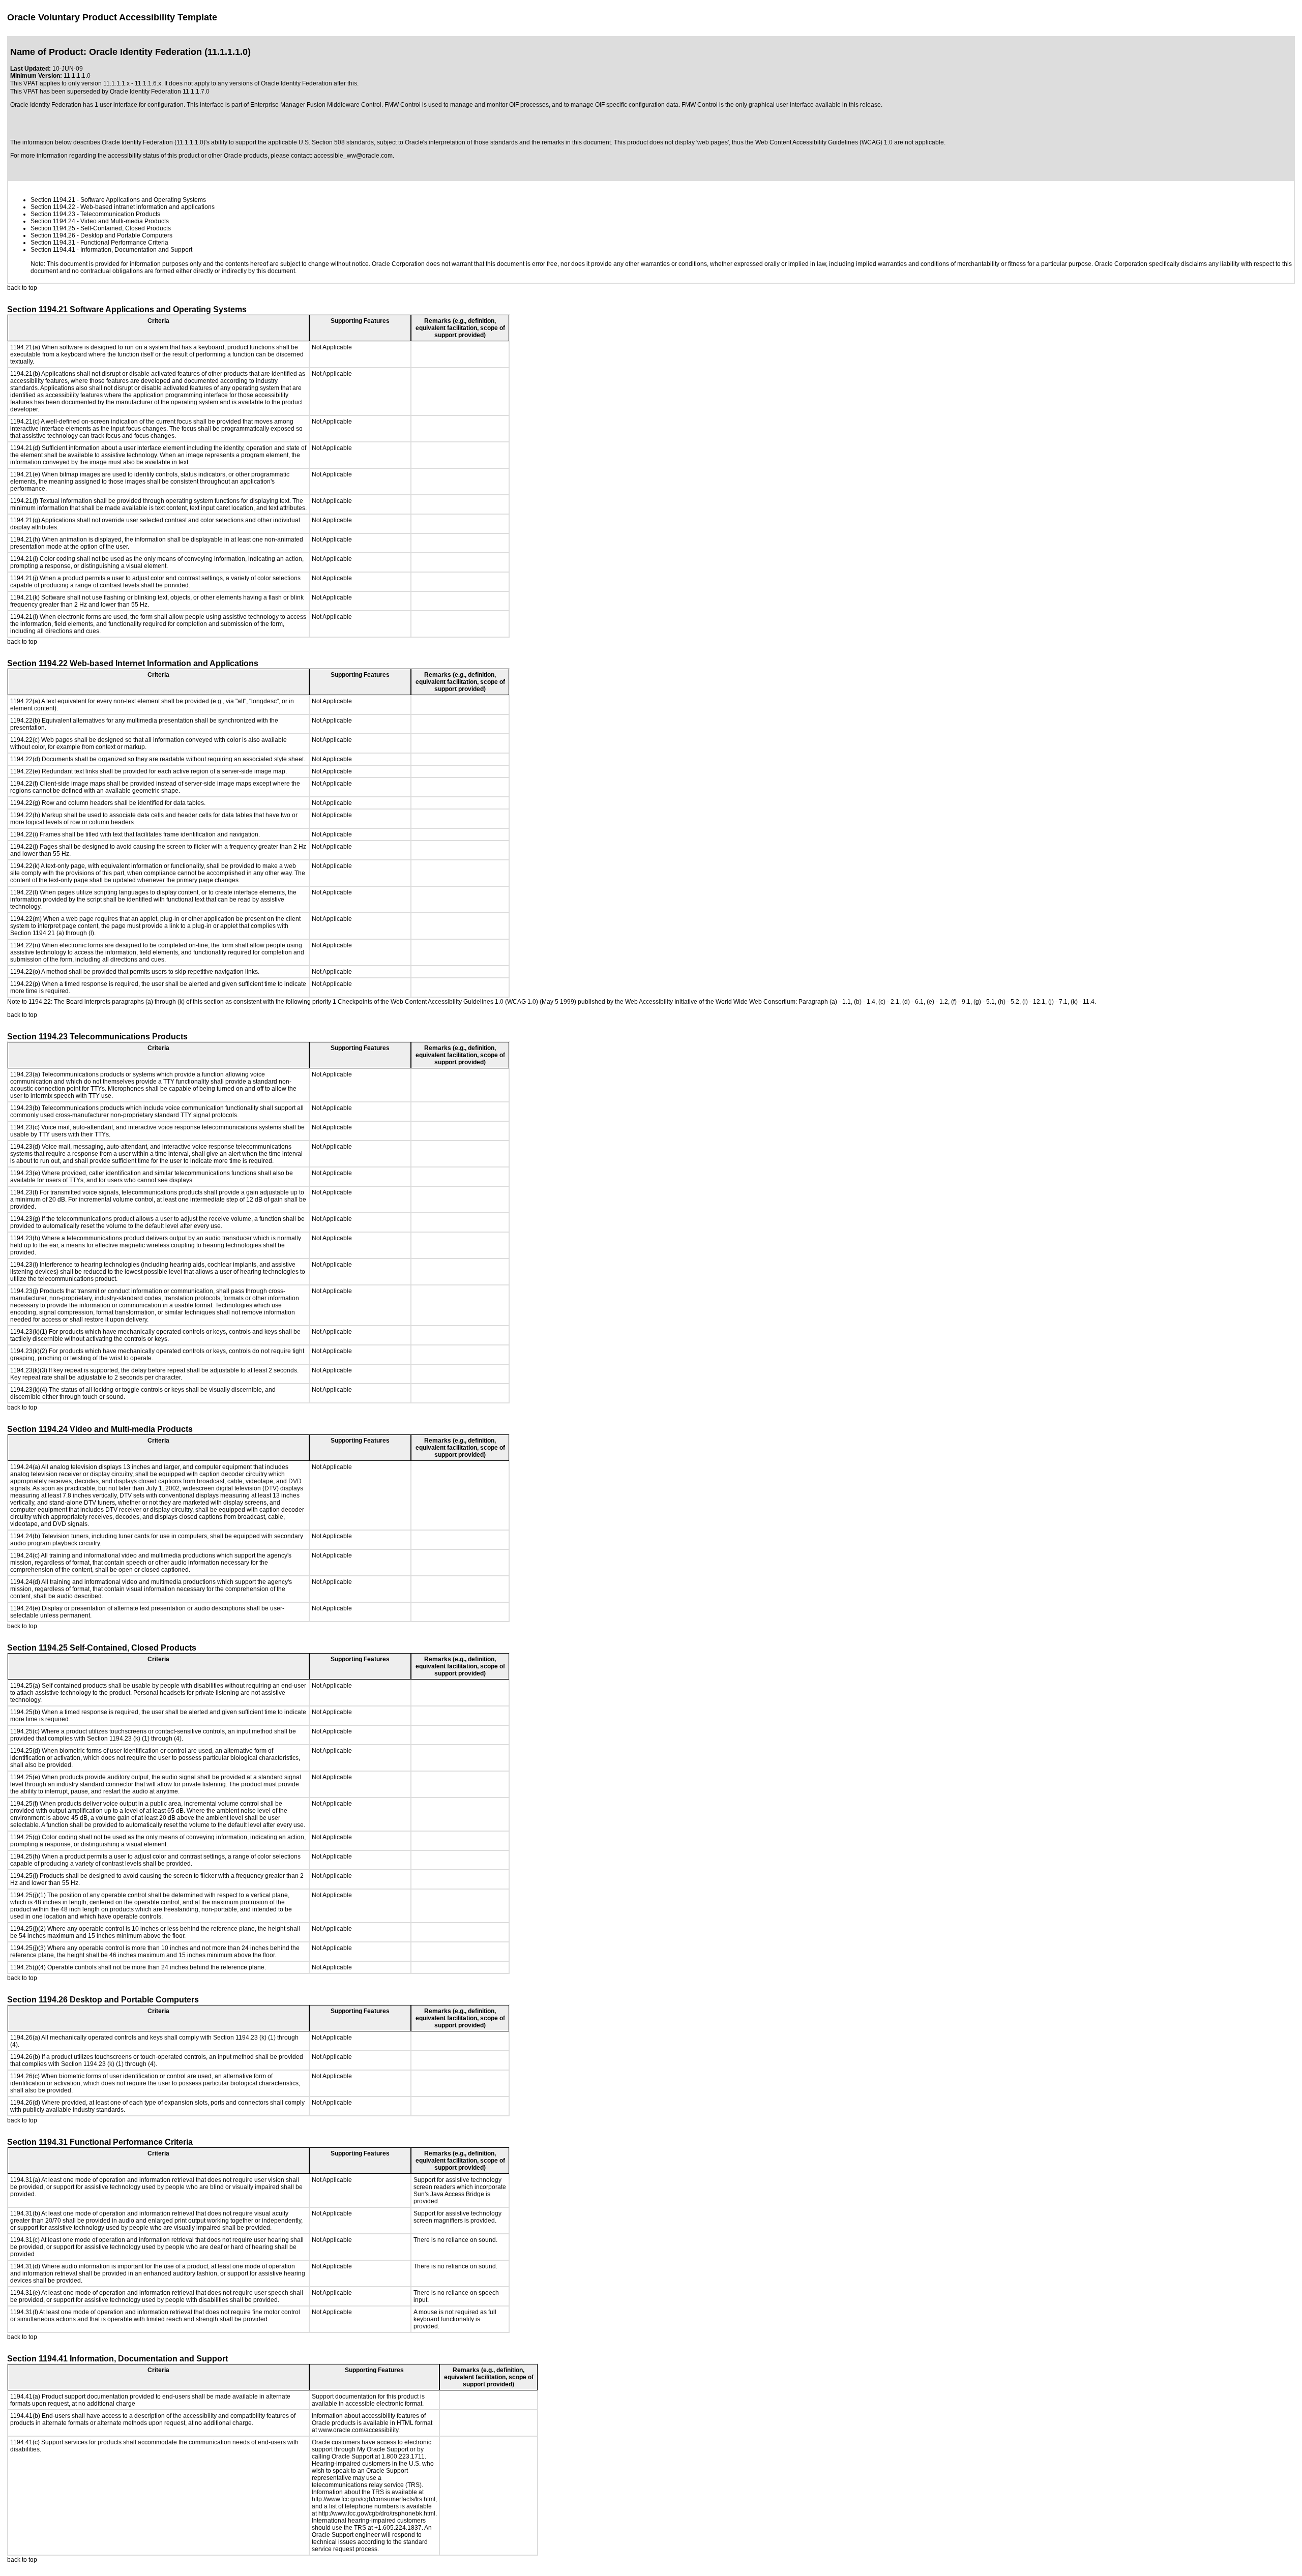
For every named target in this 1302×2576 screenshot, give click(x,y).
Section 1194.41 (53, 250)
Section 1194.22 (53, 207)
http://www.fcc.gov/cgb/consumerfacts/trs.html (374, 2499)
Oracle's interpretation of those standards (461, 142)
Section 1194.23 (53, 214)
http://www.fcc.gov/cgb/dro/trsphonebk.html (377, 2513)
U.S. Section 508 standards (336, 142)
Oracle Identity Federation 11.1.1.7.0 (160, 92)
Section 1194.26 (53, 235)
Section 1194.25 (53, 228)
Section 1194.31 (53, 243)
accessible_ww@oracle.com (353, 156)
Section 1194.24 (53, 221)
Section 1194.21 (53, 200)
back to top (22, 288)
